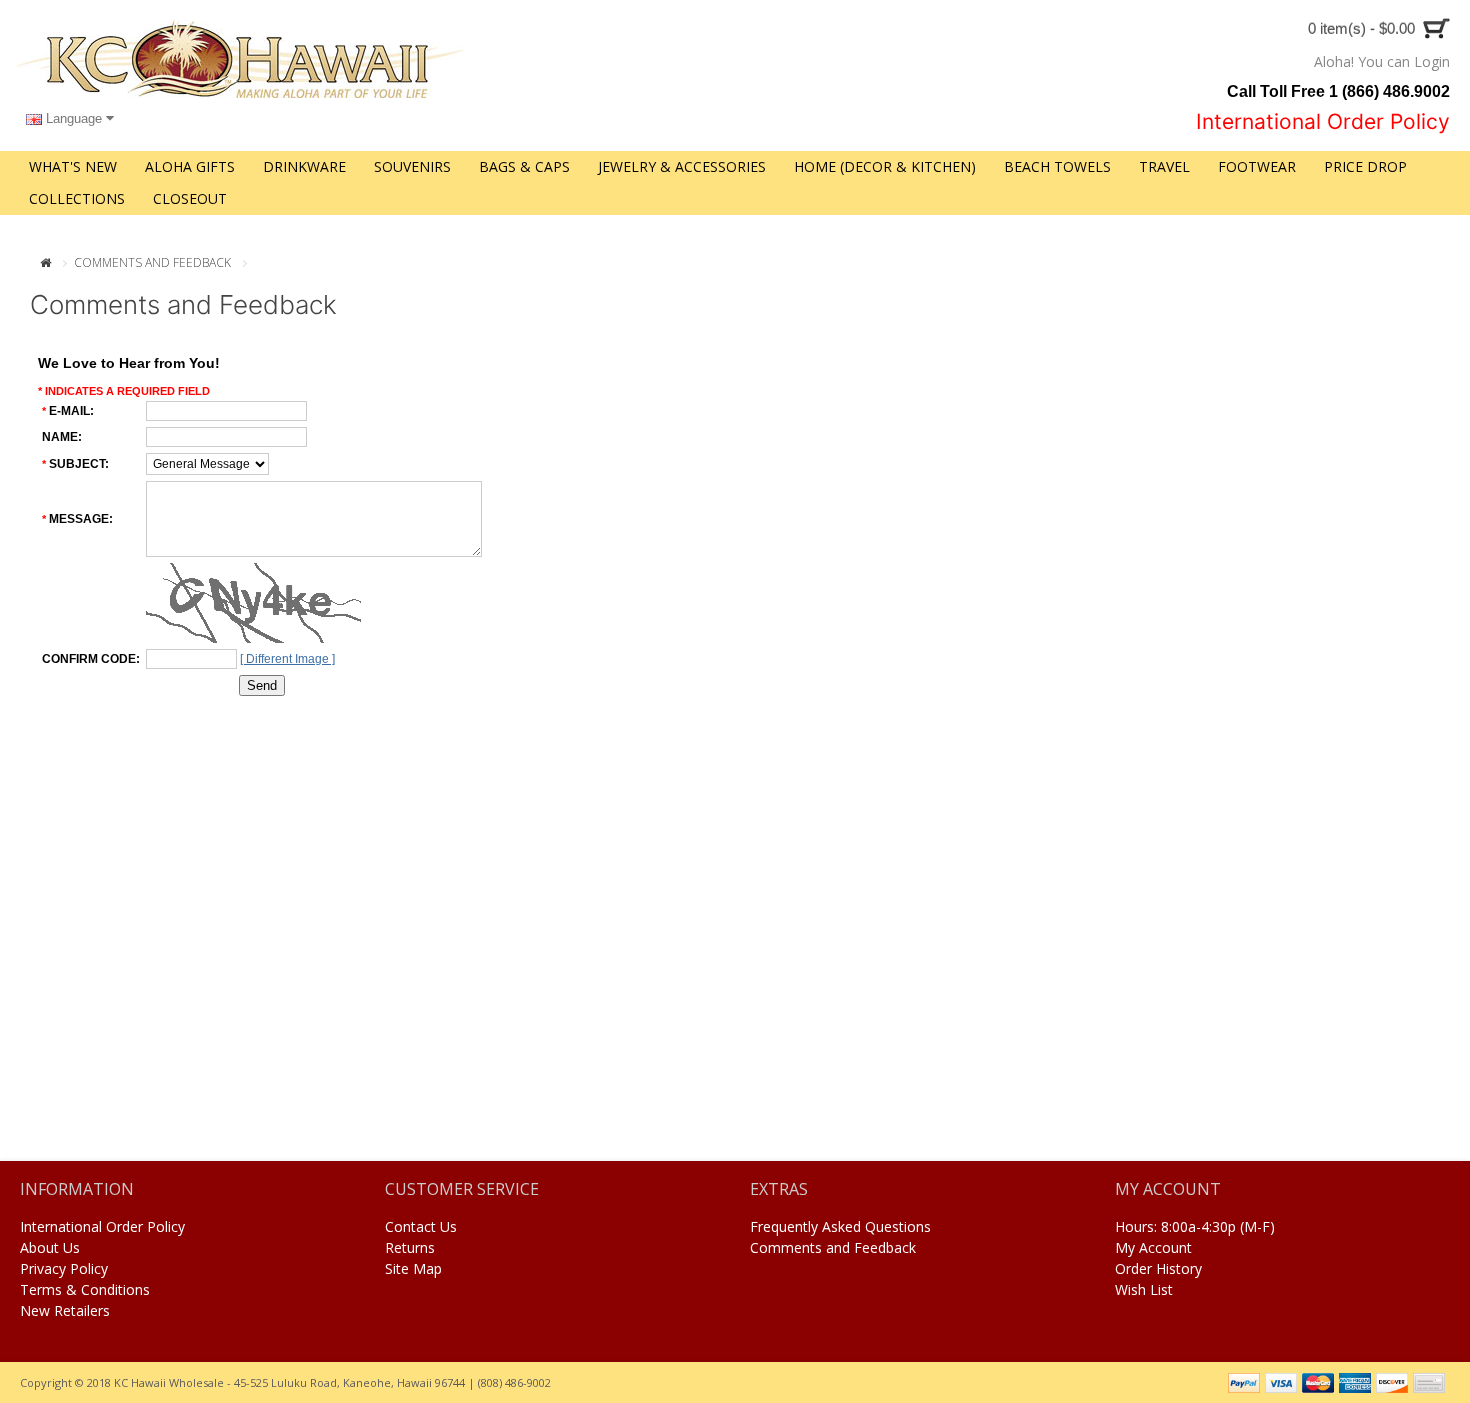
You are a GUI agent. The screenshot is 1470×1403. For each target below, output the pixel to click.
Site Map (413, 1268)
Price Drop (1365, 166)
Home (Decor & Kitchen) (885, 166)
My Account (1153, 1247)
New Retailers (65, 1310)
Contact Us (421, 1226)
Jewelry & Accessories (682, 166)
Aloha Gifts (190, 166)
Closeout (190, 198)
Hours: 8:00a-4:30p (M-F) (1195, 1226)
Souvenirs (412, 166)
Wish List (1144, 1289)
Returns (410, 1247)
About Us (50, 1247)
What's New (73, 166)
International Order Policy (102, 1226)
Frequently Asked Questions (840, 1226)
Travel (1164, 166)
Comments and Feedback (152, 262)
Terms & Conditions (85, 1289)
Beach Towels (1057, 166)
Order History (1158, 1268)
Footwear (1257, 166)
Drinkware (304, 166)
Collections (77, 198)
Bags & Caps (524, 166)
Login (1432, 61)
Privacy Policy (64, 1268)
